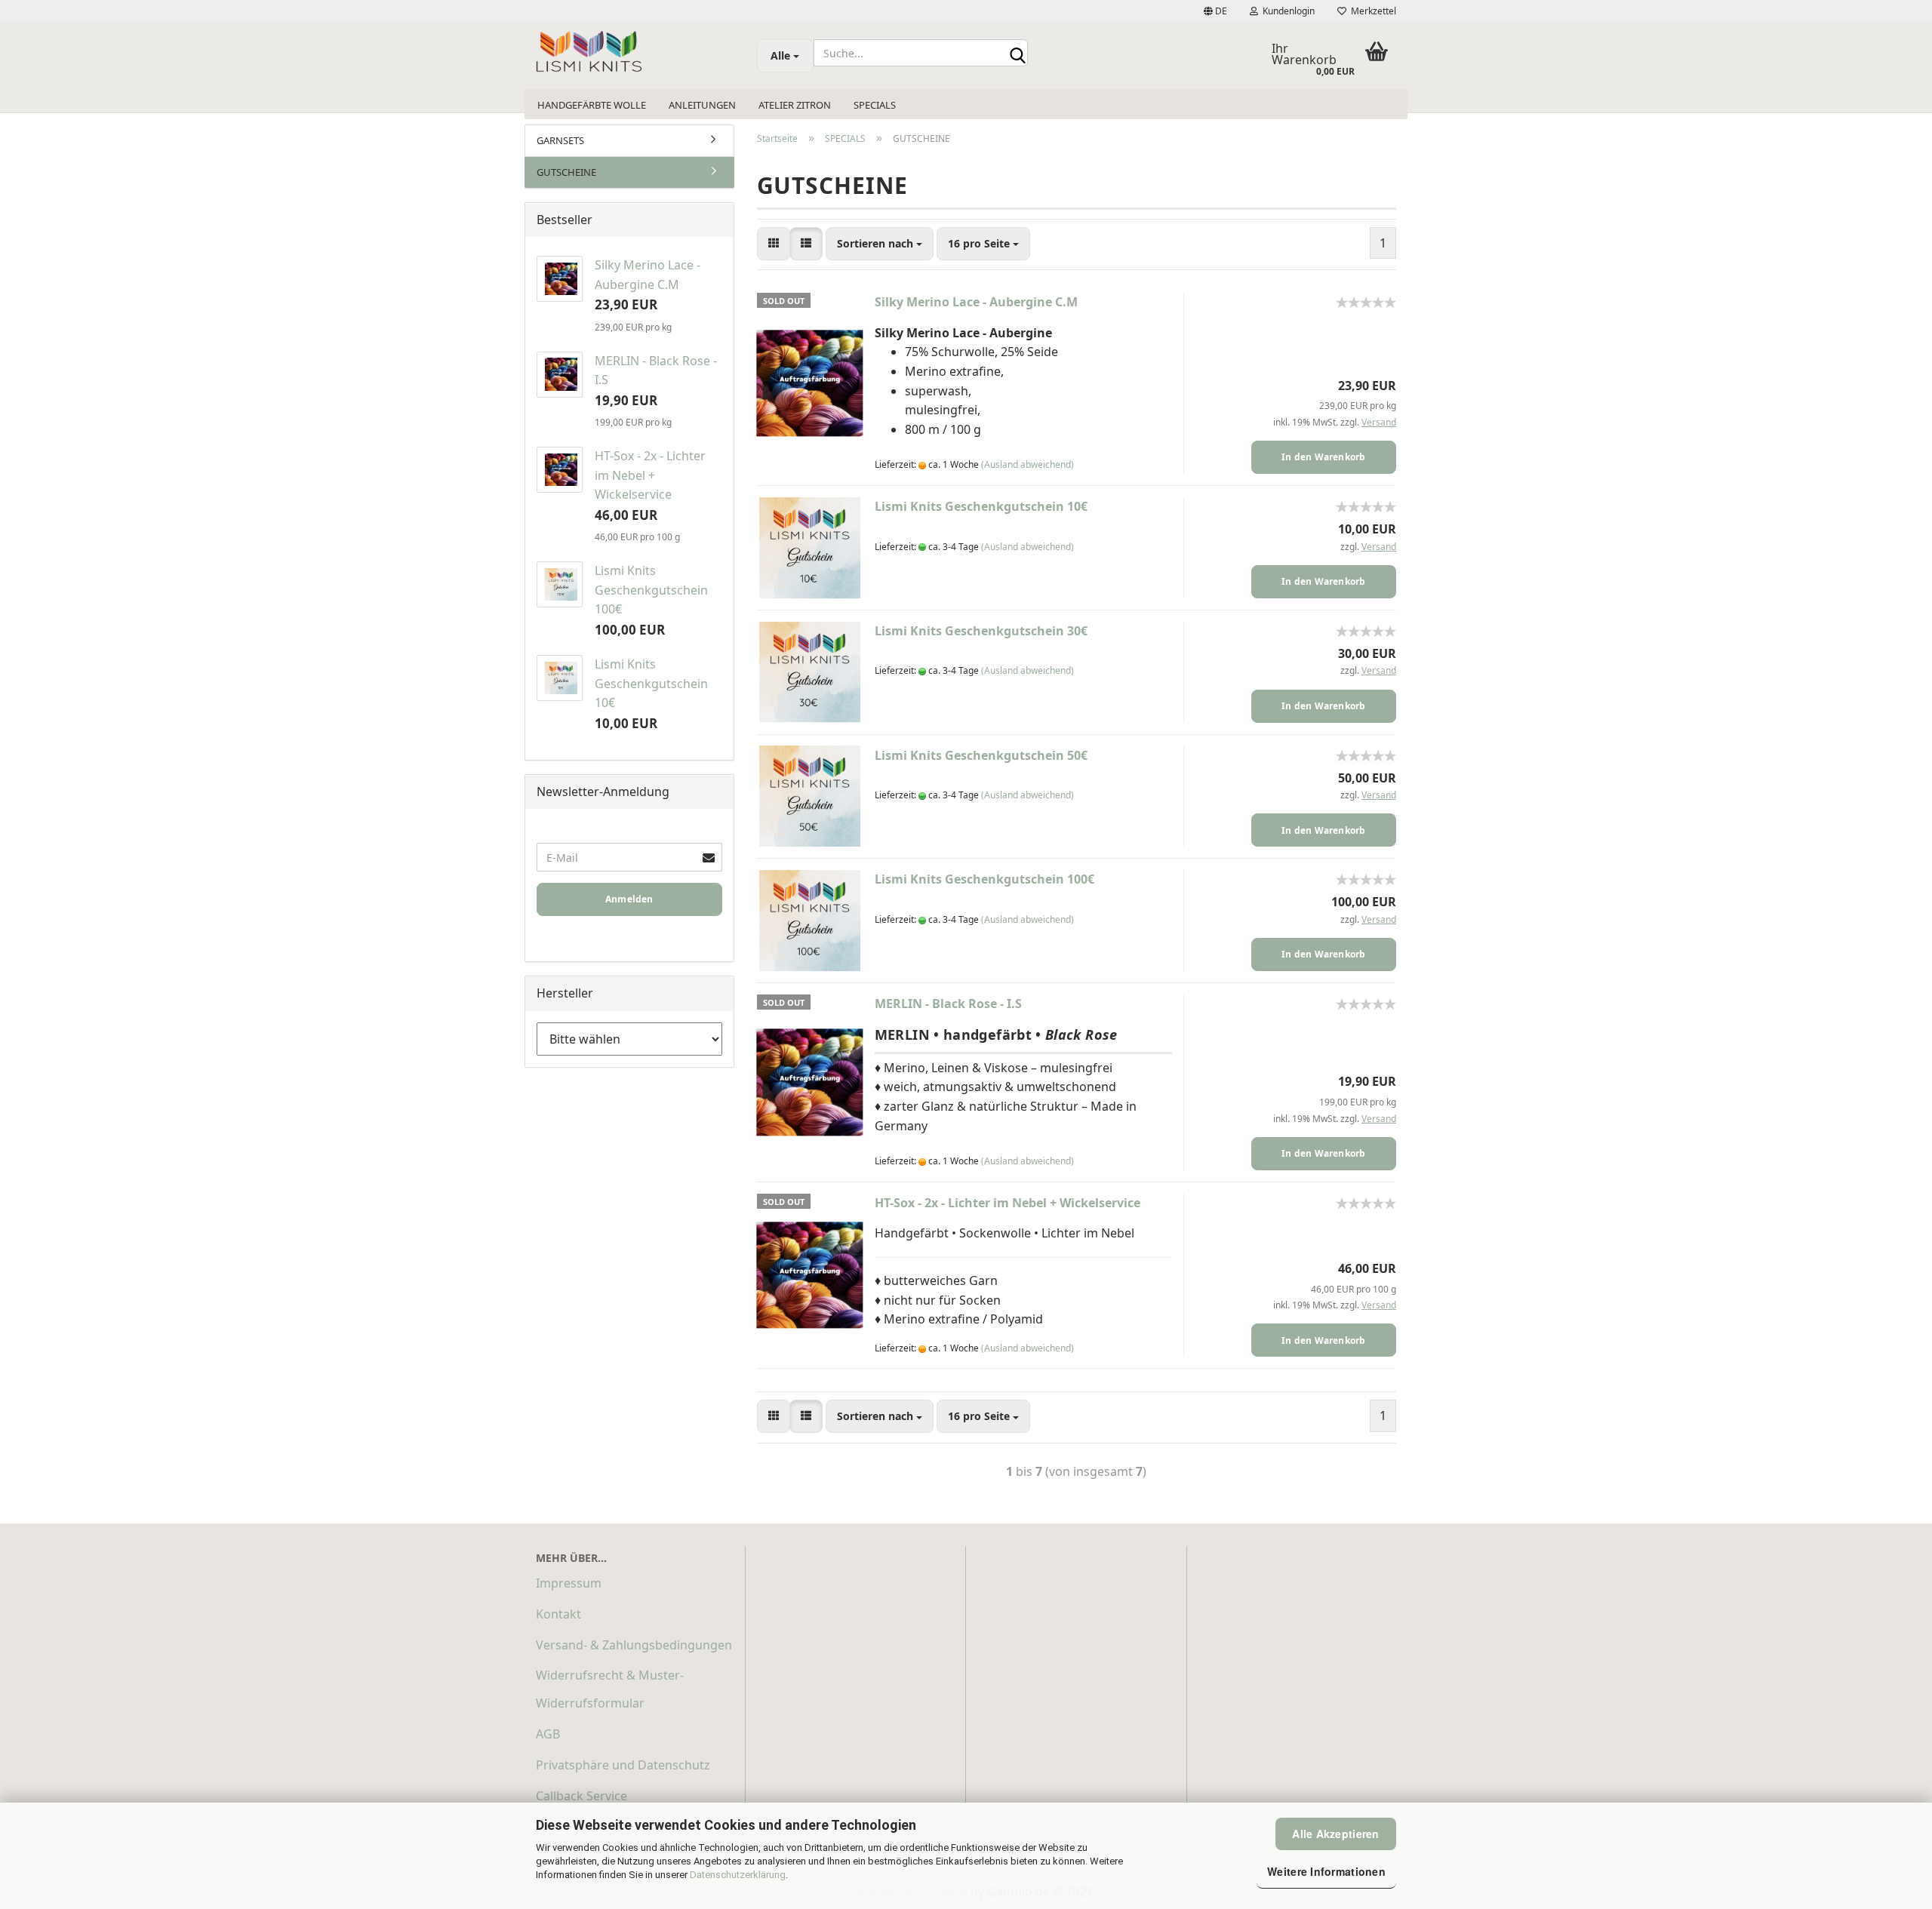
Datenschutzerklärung (738, 1875)
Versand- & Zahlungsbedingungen (634, 1645)
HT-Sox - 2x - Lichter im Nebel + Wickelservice (1008, 1203)
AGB (548, 1734)
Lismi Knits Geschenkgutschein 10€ (981, 506)
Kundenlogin (1286, 11)
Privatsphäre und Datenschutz (623, 1765)
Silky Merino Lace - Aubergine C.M (976, 302)
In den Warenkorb (1324, 457)
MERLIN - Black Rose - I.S (948, 1004)
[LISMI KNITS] (635, 53)
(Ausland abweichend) (1028, 464)
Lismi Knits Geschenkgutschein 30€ (981, 631)
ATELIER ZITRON (795, 105)
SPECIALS (875, 105)
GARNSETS (560, 140)
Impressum (569, 1583)
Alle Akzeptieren (1335, 1834)
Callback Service (581, 1796)
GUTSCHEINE (566, 172)
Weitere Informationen (1326, 1871)
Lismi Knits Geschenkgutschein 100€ (984, 879)
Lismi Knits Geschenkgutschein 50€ (981, 755)
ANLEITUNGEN (702, 105)
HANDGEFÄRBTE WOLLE (592, 105)
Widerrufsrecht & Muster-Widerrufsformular (610, 1689)
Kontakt (558, 1614)
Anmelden (629, 899)
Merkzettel (1371, 11)
